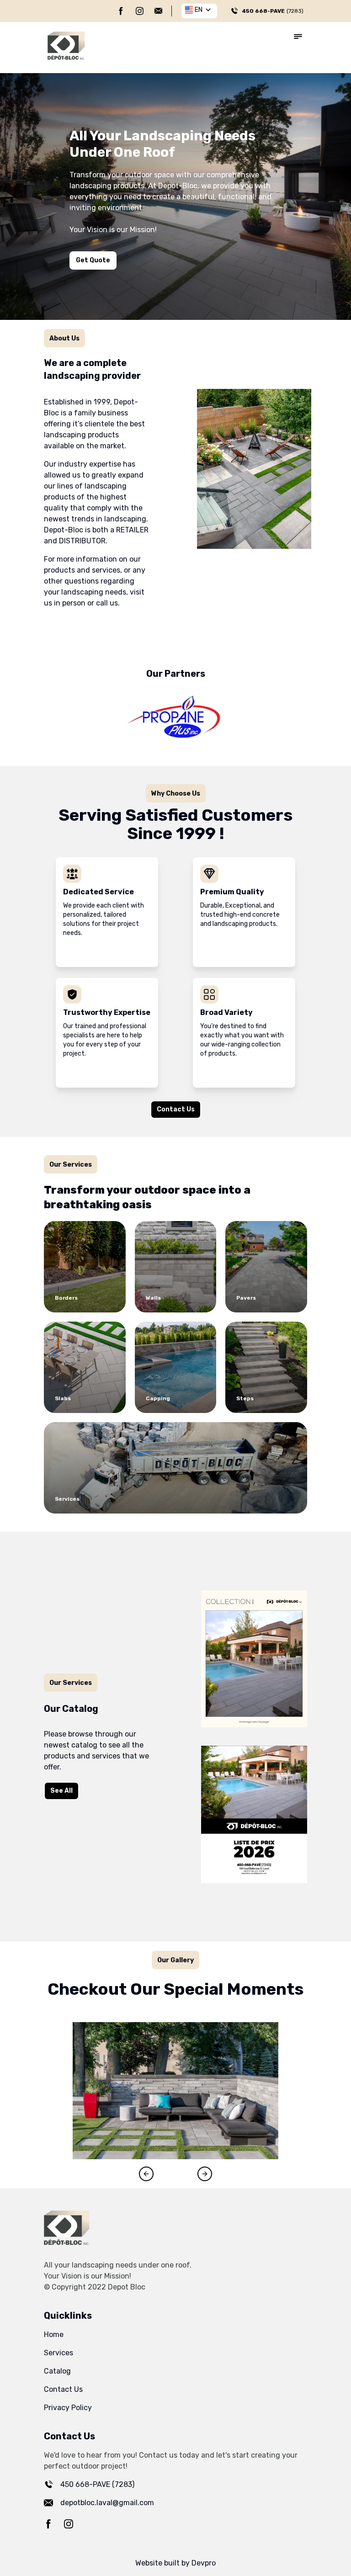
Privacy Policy (68, 2408)
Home (54, 2334)
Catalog (57, 2371)
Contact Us (176, 1109)
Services (58, 2353)
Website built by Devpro (175, 2563)
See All (61, 1791)
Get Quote (93, 260)
